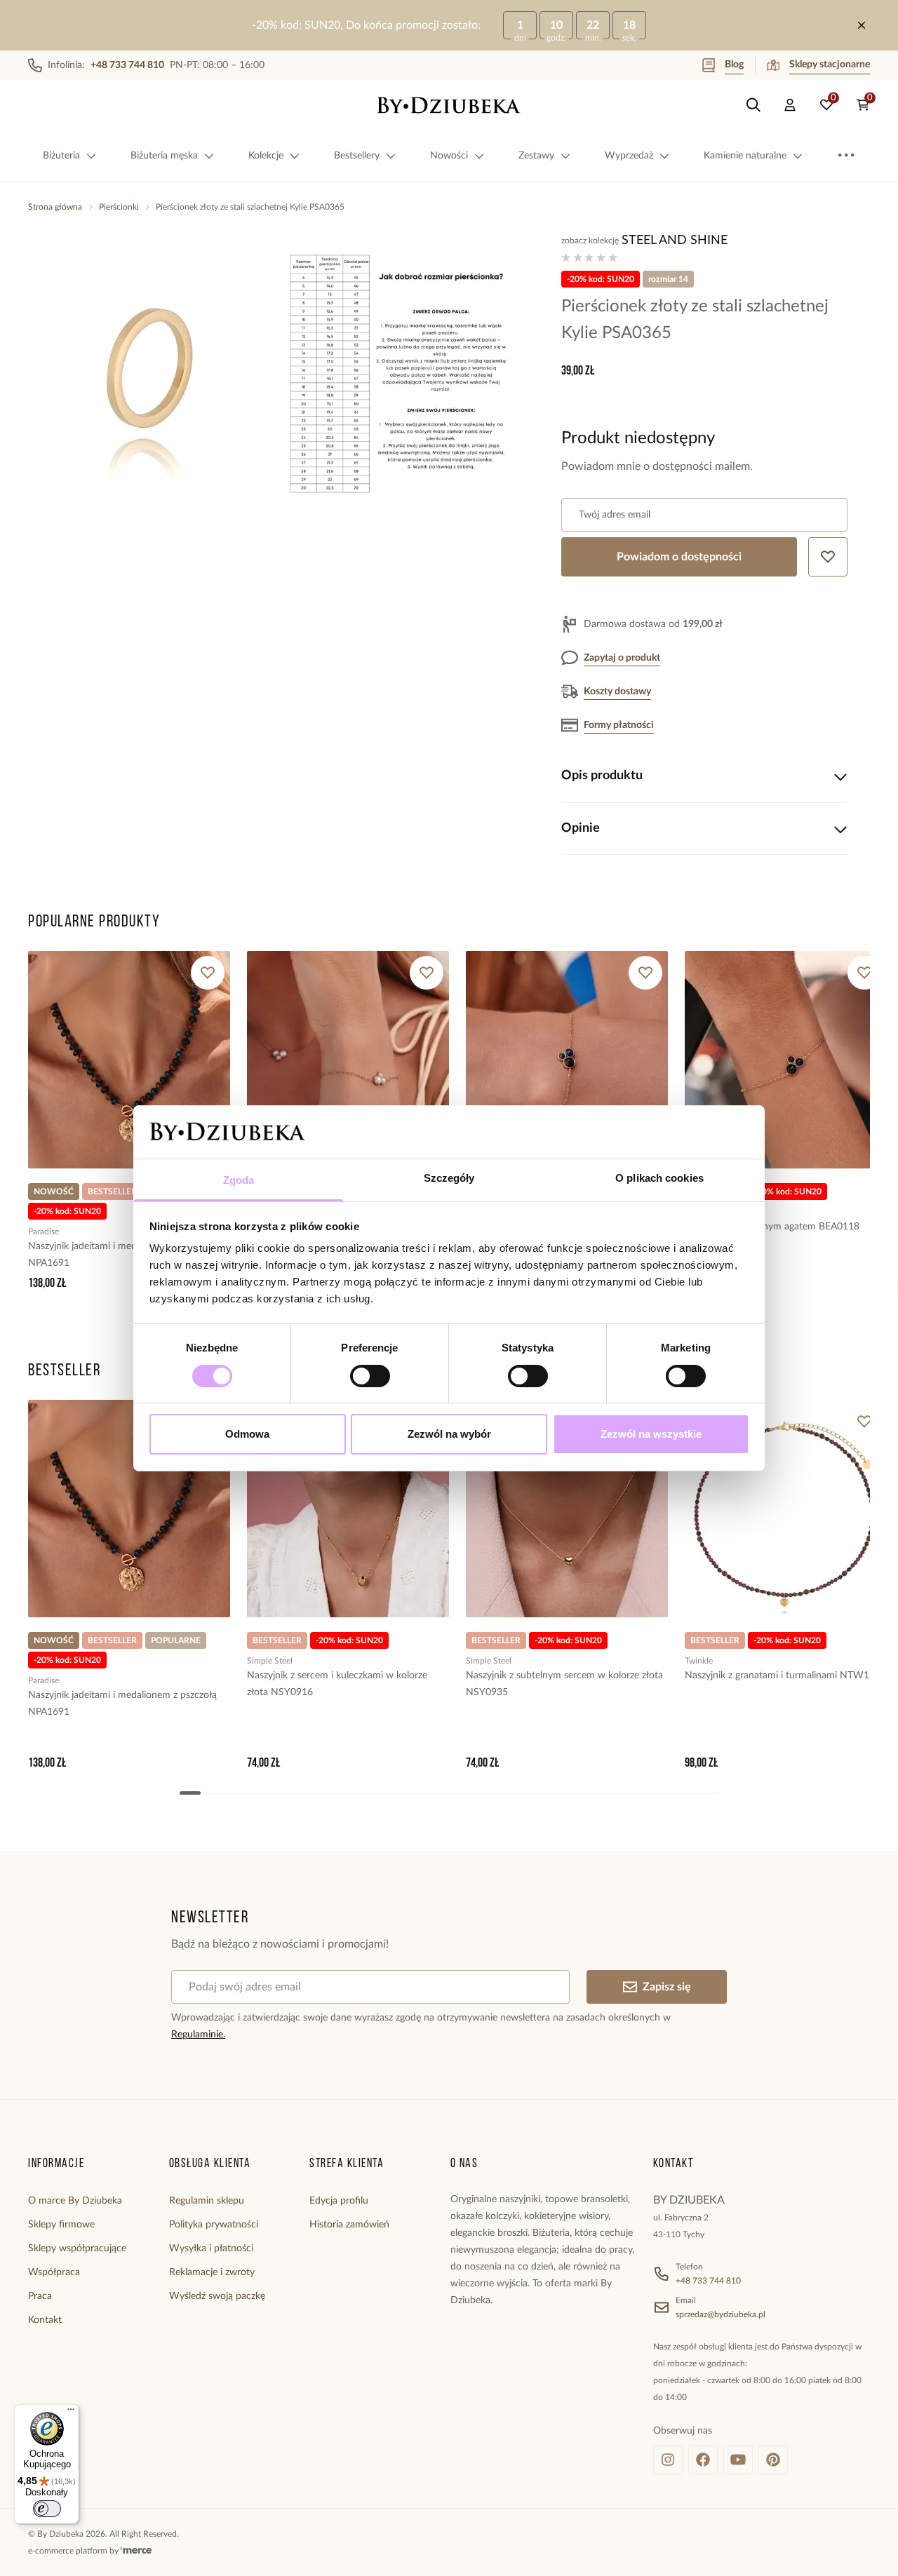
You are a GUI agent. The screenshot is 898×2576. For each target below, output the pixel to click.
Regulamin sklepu (207, 2201)
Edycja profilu (339, 2201)
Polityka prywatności (214, 2225)
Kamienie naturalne (745, 156)
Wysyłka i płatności (211, 2248)
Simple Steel (270, 1661)
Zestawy (536, 156)
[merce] (136, 2551)
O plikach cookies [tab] (659, 1178)
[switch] (370, 1376)
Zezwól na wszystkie (651, 1434)
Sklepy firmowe (61, 2225)
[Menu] (71, 2413)
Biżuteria (61, 156)
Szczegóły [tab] (449, 1178)
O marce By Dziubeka (75, 2201)
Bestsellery (357, 156)
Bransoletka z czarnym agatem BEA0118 (772, 1227)
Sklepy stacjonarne (830, 65)
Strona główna (55, 207)
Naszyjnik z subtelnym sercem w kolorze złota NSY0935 (564, 1684)
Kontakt (45, 2320)
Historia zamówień (349, 2225)
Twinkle (699, 1661)
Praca (40, 2296)
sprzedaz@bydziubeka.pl (721, 2314)
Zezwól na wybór (449, 1434)
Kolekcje (266, 156)
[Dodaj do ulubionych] (208, 973)
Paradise (43, 1232)
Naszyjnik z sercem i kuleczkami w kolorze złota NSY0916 (337, 1684)
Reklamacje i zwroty (212, 2272)
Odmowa (247, 1434)
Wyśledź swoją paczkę (217, 2296)
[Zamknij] (862, 25)
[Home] (449, 105)
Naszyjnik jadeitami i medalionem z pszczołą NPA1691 (122, 1255)
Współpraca (54, 2272)
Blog (734, 65)
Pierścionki (119, 207)
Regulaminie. (198, 2035)
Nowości (449, 156)
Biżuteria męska (164, 156)
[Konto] (790, 105)
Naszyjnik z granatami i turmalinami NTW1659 (785, 1675)
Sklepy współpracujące (77, 2248)
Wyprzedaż (629, 156)
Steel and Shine (675, 241)
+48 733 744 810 (708, 2281)
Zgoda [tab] (239, 1180)
